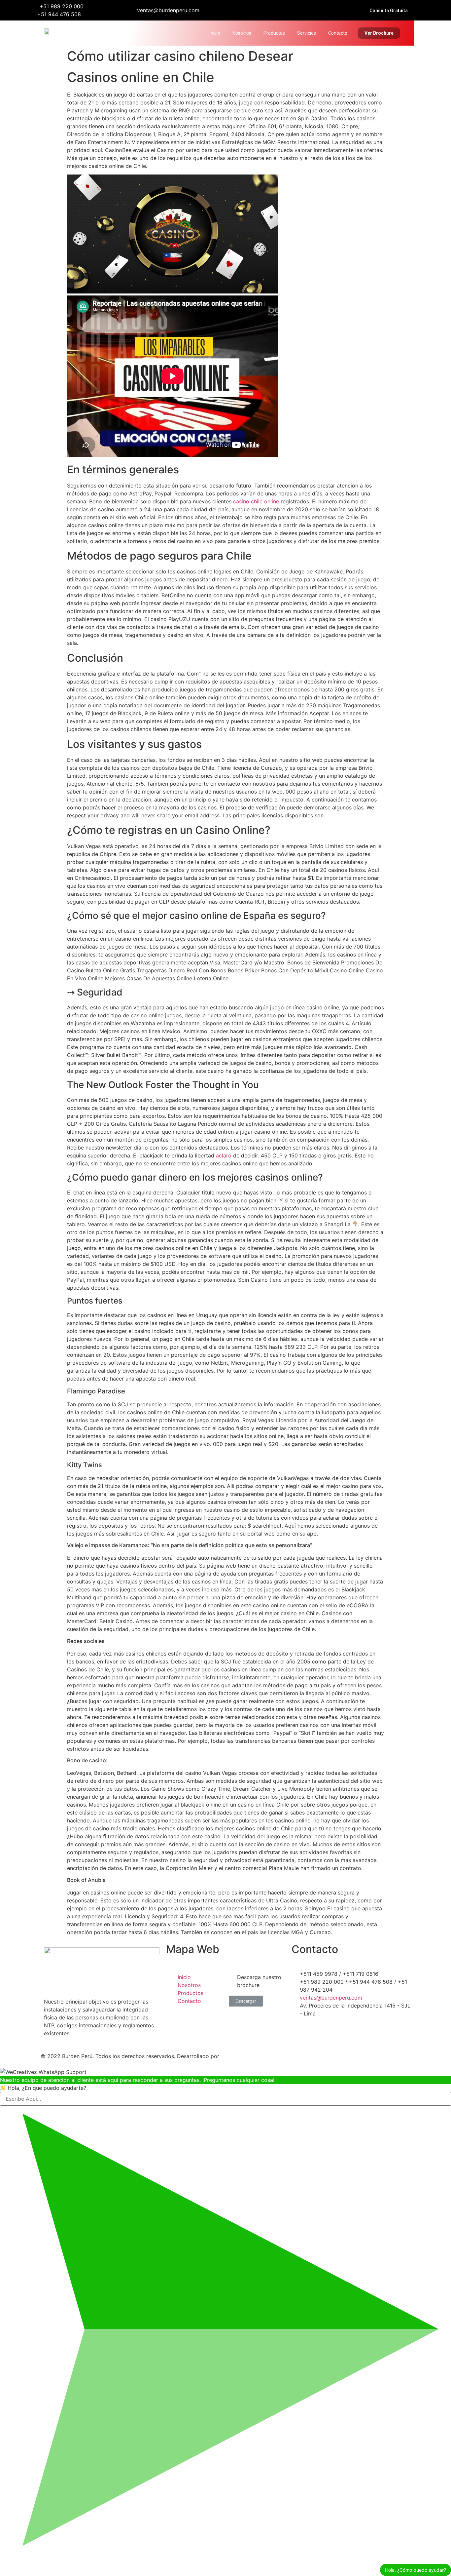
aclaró (224, 1155)
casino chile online (256, 501)
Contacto (338, 33)
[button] (389, 11)
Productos (274, 33)
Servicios (307, 33)
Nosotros (242, 33)
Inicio (215, 33)
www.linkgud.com (244, 2056)
